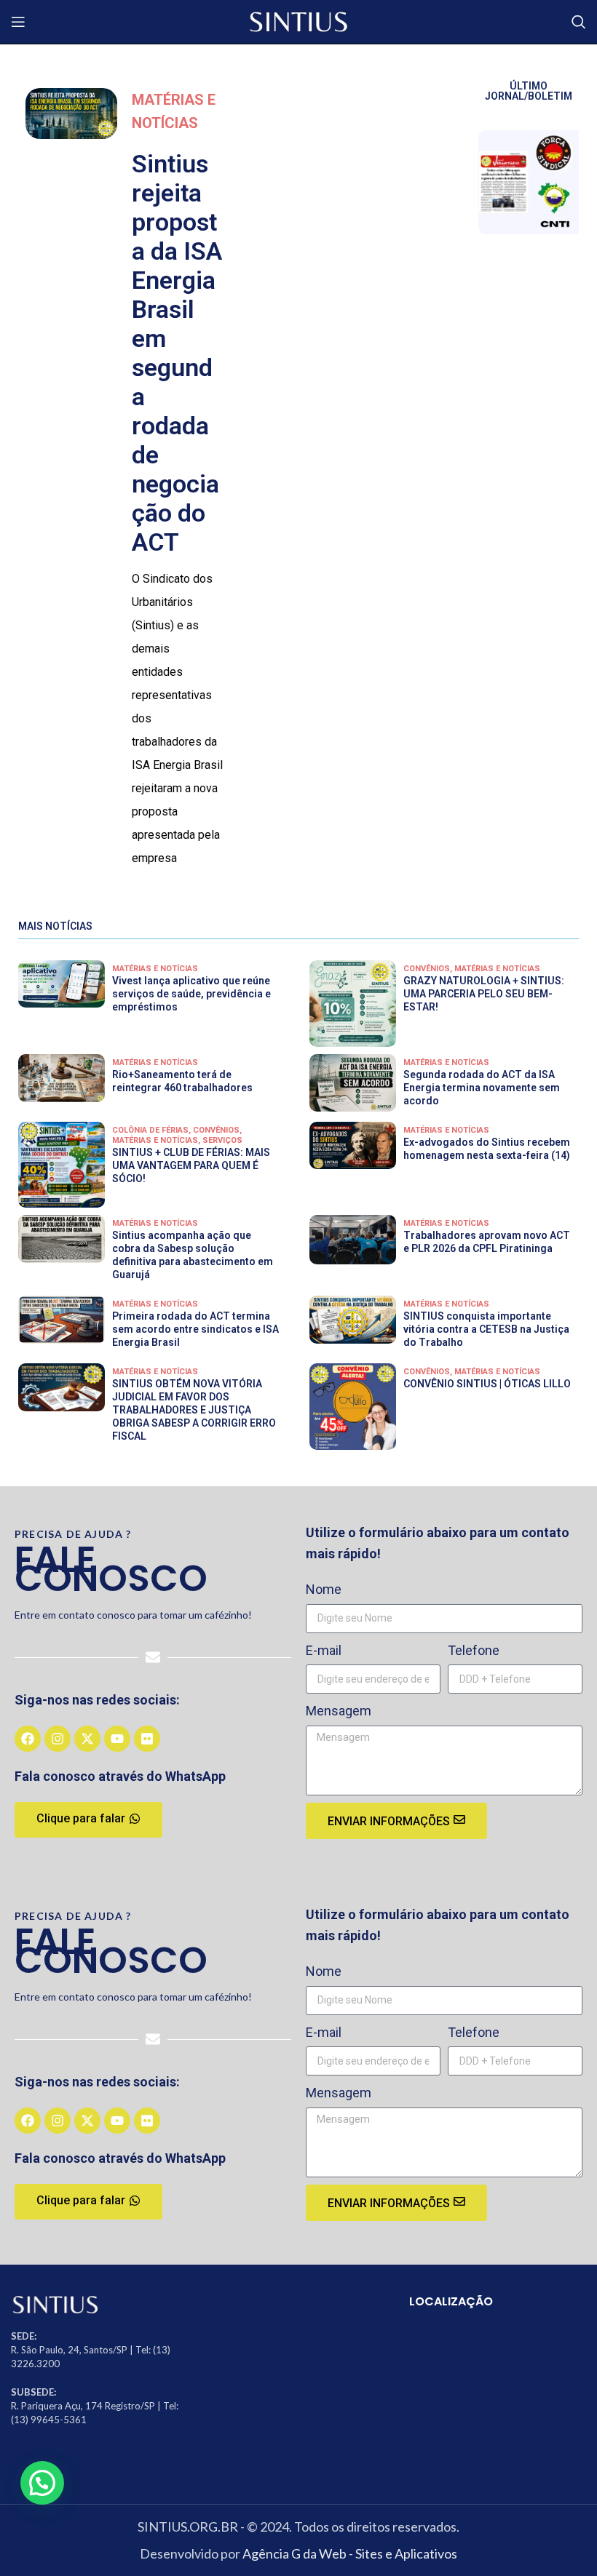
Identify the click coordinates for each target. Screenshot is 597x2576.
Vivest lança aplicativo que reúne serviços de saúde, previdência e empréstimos (191, 994)
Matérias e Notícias (155, 969)
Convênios (427, 969)
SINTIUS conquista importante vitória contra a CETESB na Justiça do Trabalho (486, 1329)
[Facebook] (28, 1739)
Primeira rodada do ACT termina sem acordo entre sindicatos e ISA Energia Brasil (195, 1329)
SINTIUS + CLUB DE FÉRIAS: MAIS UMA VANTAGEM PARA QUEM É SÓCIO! (191, 1165)
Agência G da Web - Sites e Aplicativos (350, 2553)
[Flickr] (147, 1739)
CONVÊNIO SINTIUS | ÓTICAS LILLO (487, 1384)
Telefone (474, 1650)
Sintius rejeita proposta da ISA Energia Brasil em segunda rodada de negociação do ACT (177, 353)
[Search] (579, 22)
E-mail (324, 1650)
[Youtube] (117, 1739)
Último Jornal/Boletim (529, 91)
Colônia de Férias (150, 1130)
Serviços (222, 1140)
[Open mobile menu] (18, 22)
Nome (324, 1589)
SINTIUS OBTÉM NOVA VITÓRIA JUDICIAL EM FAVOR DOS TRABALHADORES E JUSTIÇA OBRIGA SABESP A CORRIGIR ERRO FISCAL (194, 1410)
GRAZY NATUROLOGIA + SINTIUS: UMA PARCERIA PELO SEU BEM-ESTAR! (484, 994)
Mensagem (339, 1711)
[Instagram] (58, 1739)
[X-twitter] (87, 1739)
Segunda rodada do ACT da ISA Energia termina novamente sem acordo (482, 1088)
